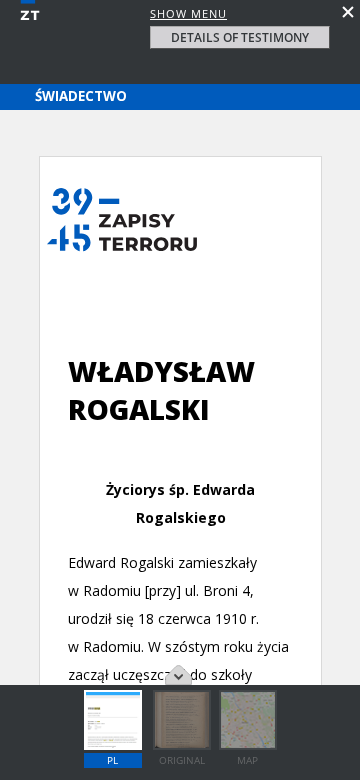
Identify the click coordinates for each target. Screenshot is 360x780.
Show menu (188, 13)
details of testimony (240, 37)
